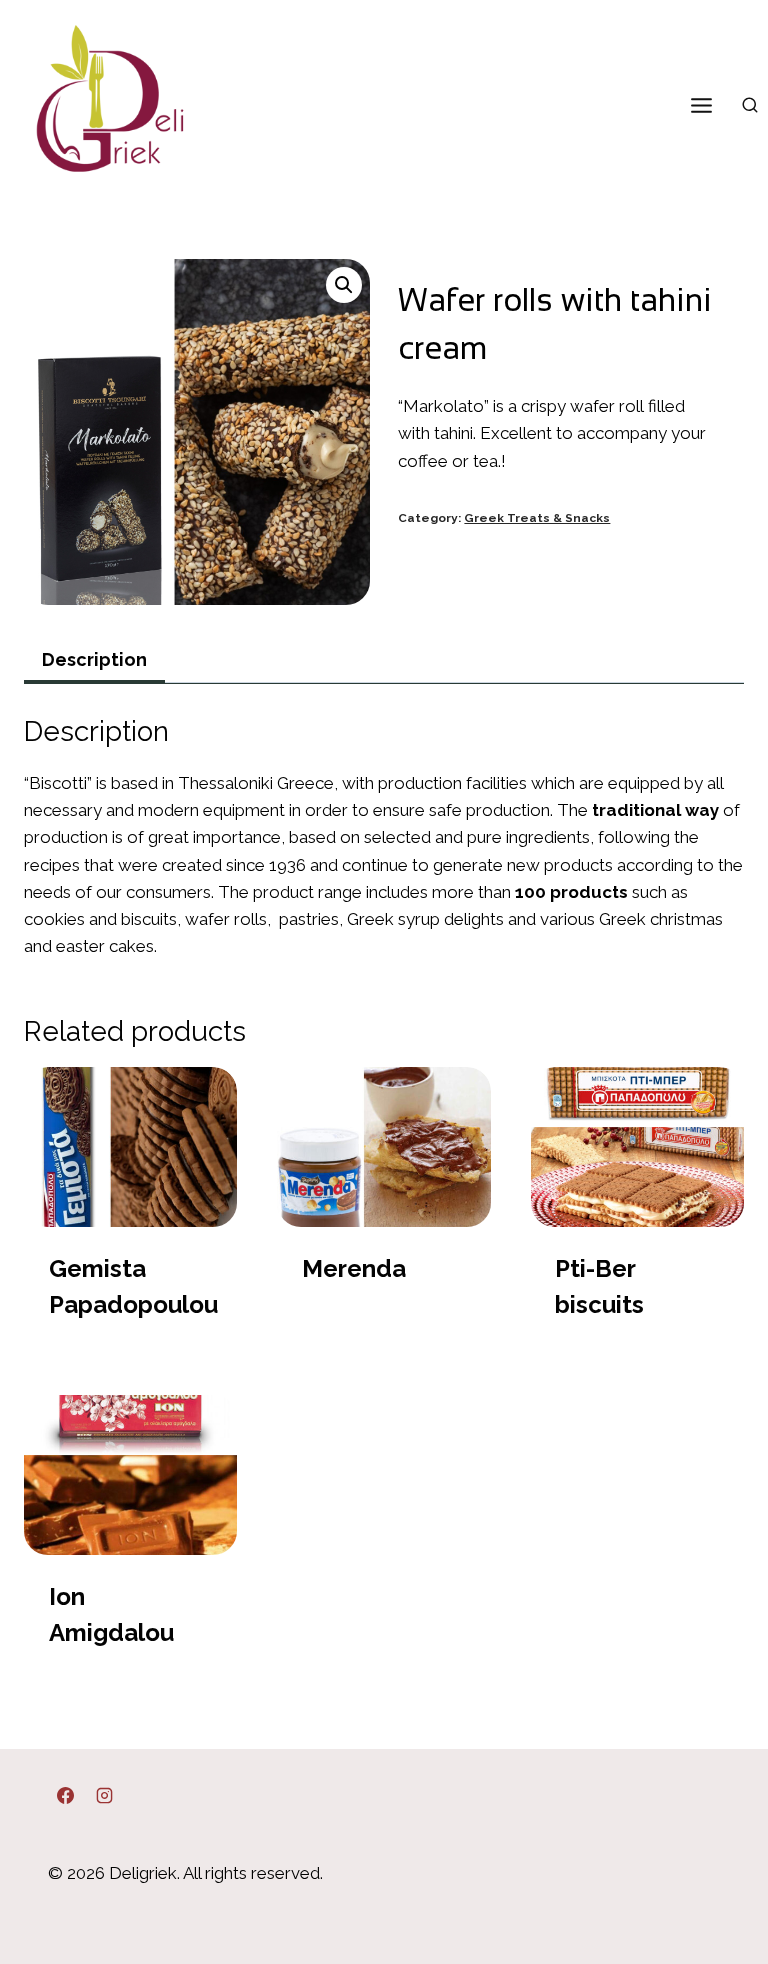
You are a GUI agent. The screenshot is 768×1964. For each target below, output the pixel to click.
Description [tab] (94, 659)
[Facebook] (65, 1796)
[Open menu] (701, 105)
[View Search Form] (750, 106)
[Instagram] (104, 1796)
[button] (344, 285)
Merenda (354, 1268)
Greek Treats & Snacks (537, 518)
